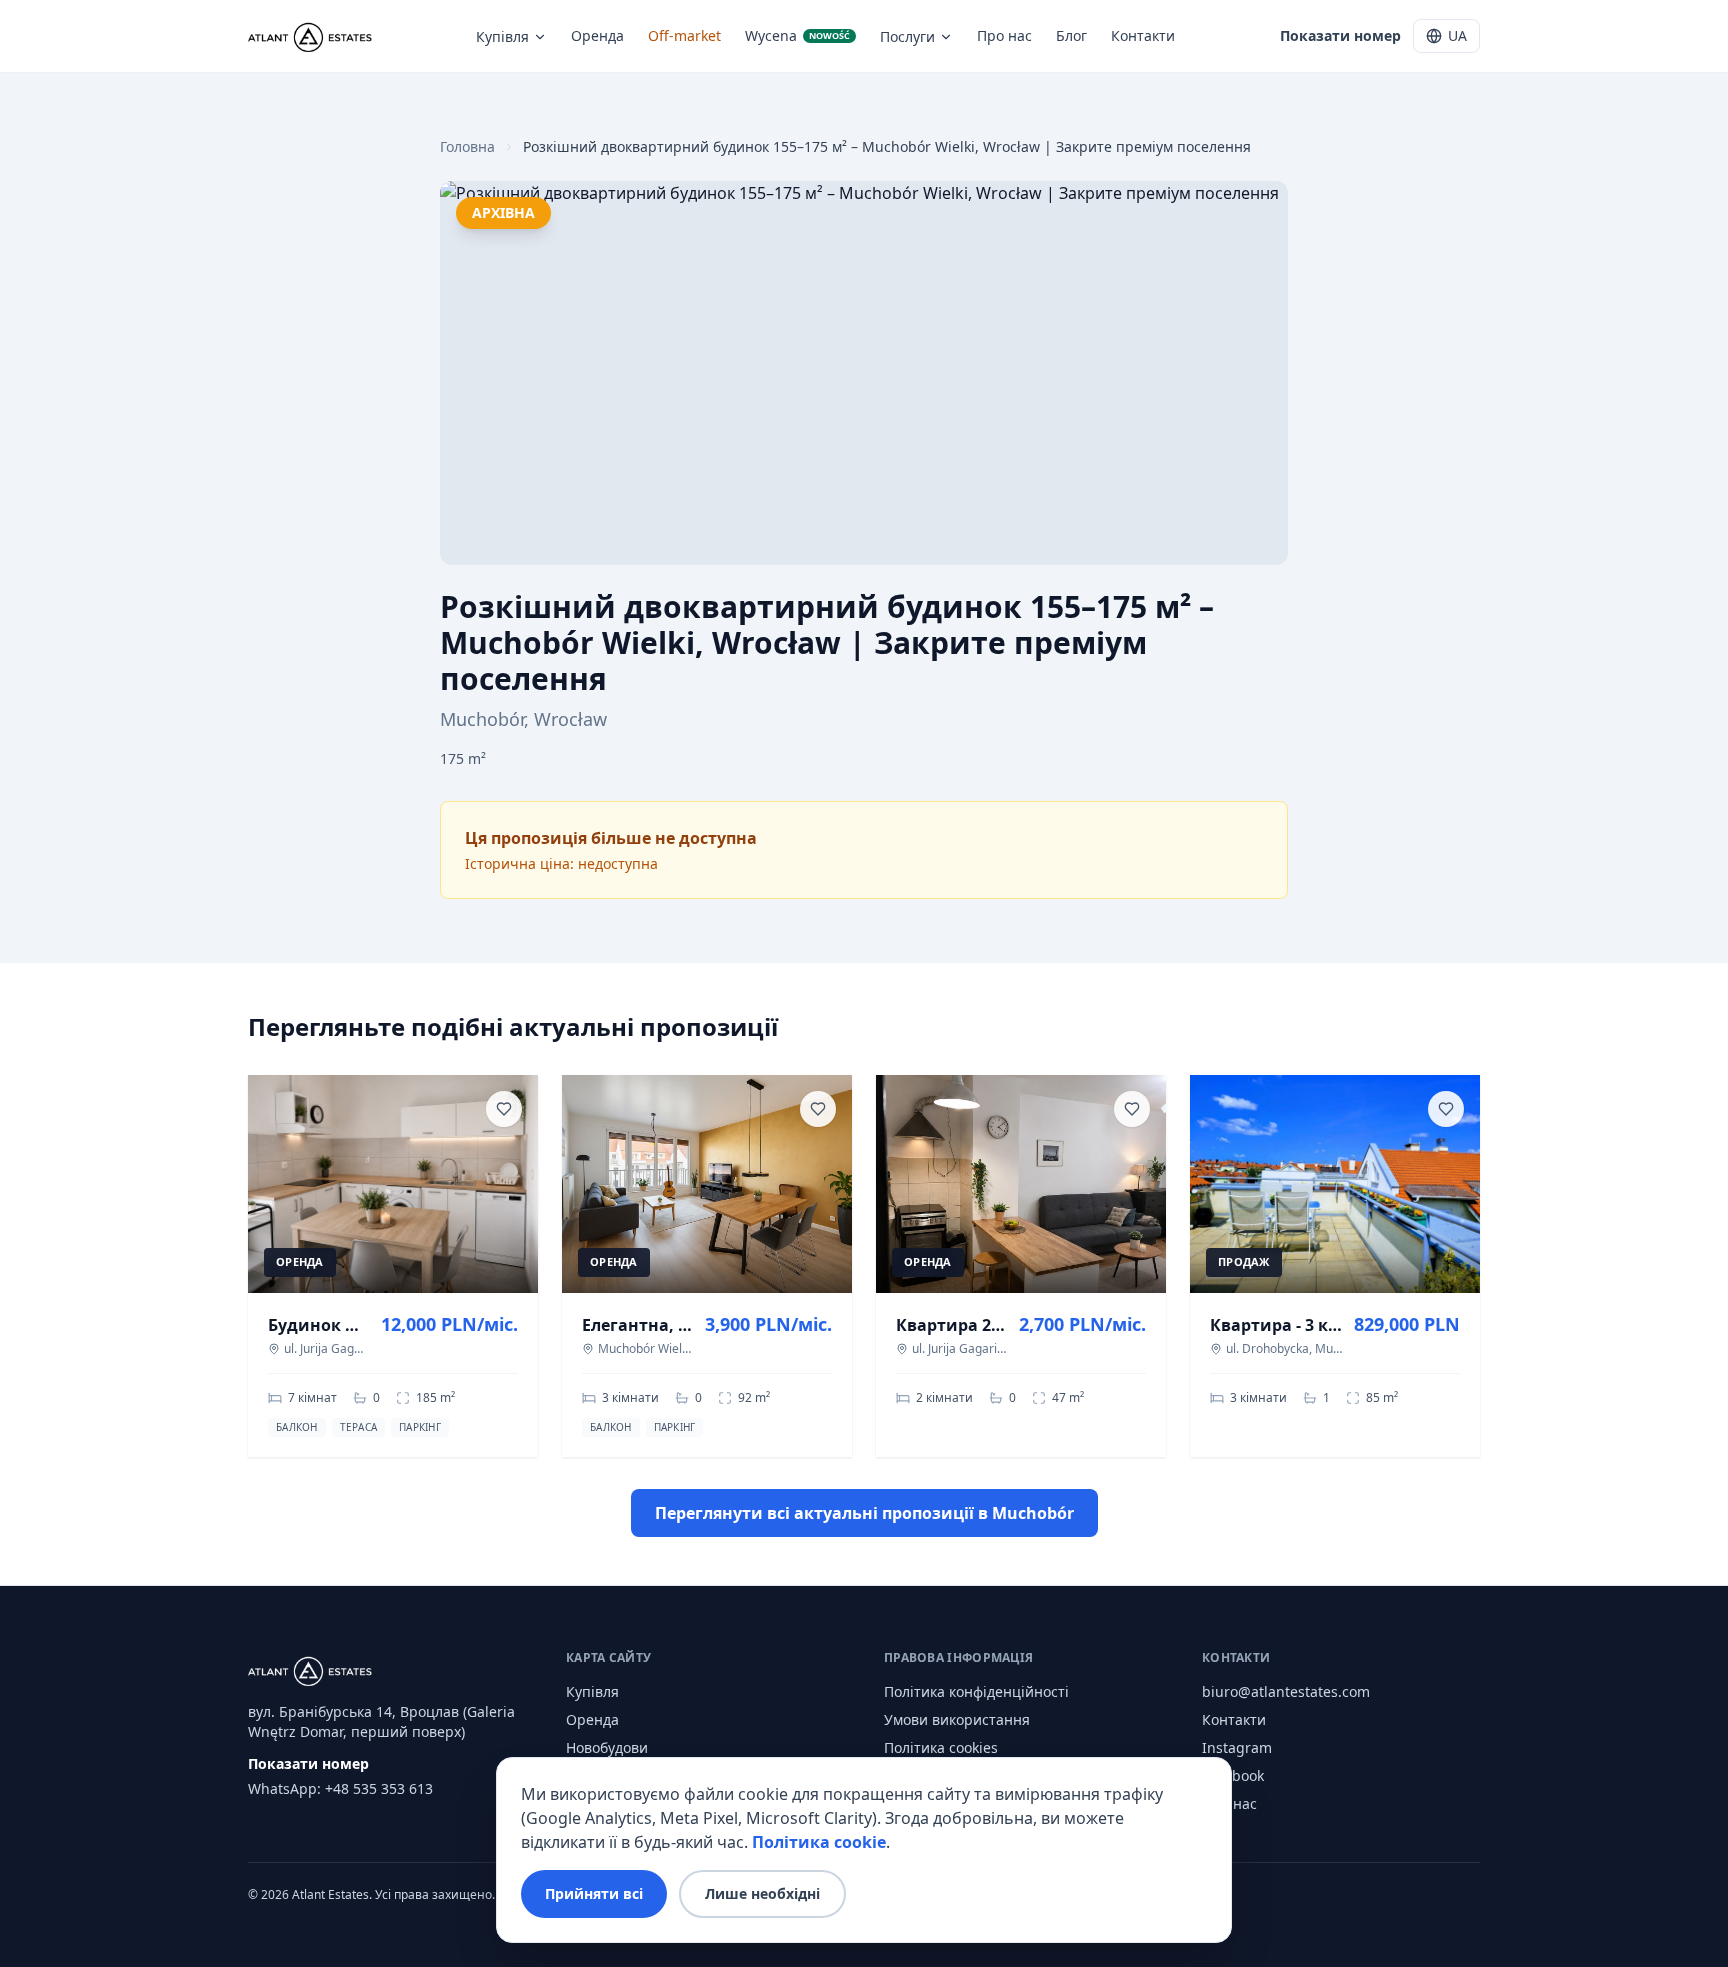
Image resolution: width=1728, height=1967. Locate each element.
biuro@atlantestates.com (1286, 1691)
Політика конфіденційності (976, 1691)
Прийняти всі (594, 1893)
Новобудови (607, 1747)
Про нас (1004, 35)
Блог (1071, 35)
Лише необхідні (762, 1893)
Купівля (502, 36)
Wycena (797, 35)
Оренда (597, 35)
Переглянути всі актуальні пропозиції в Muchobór (864, 1513)
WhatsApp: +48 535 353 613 (340, 1788)
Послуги (907, 36)
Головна (467, 146)
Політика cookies (941, 1747)
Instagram (1237, 1747)
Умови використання (957, 1719)
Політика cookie (819, 1842)
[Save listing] (504, 1109)
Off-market (684, 35)
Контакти (1143, 35)
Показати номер (1340, 35)
